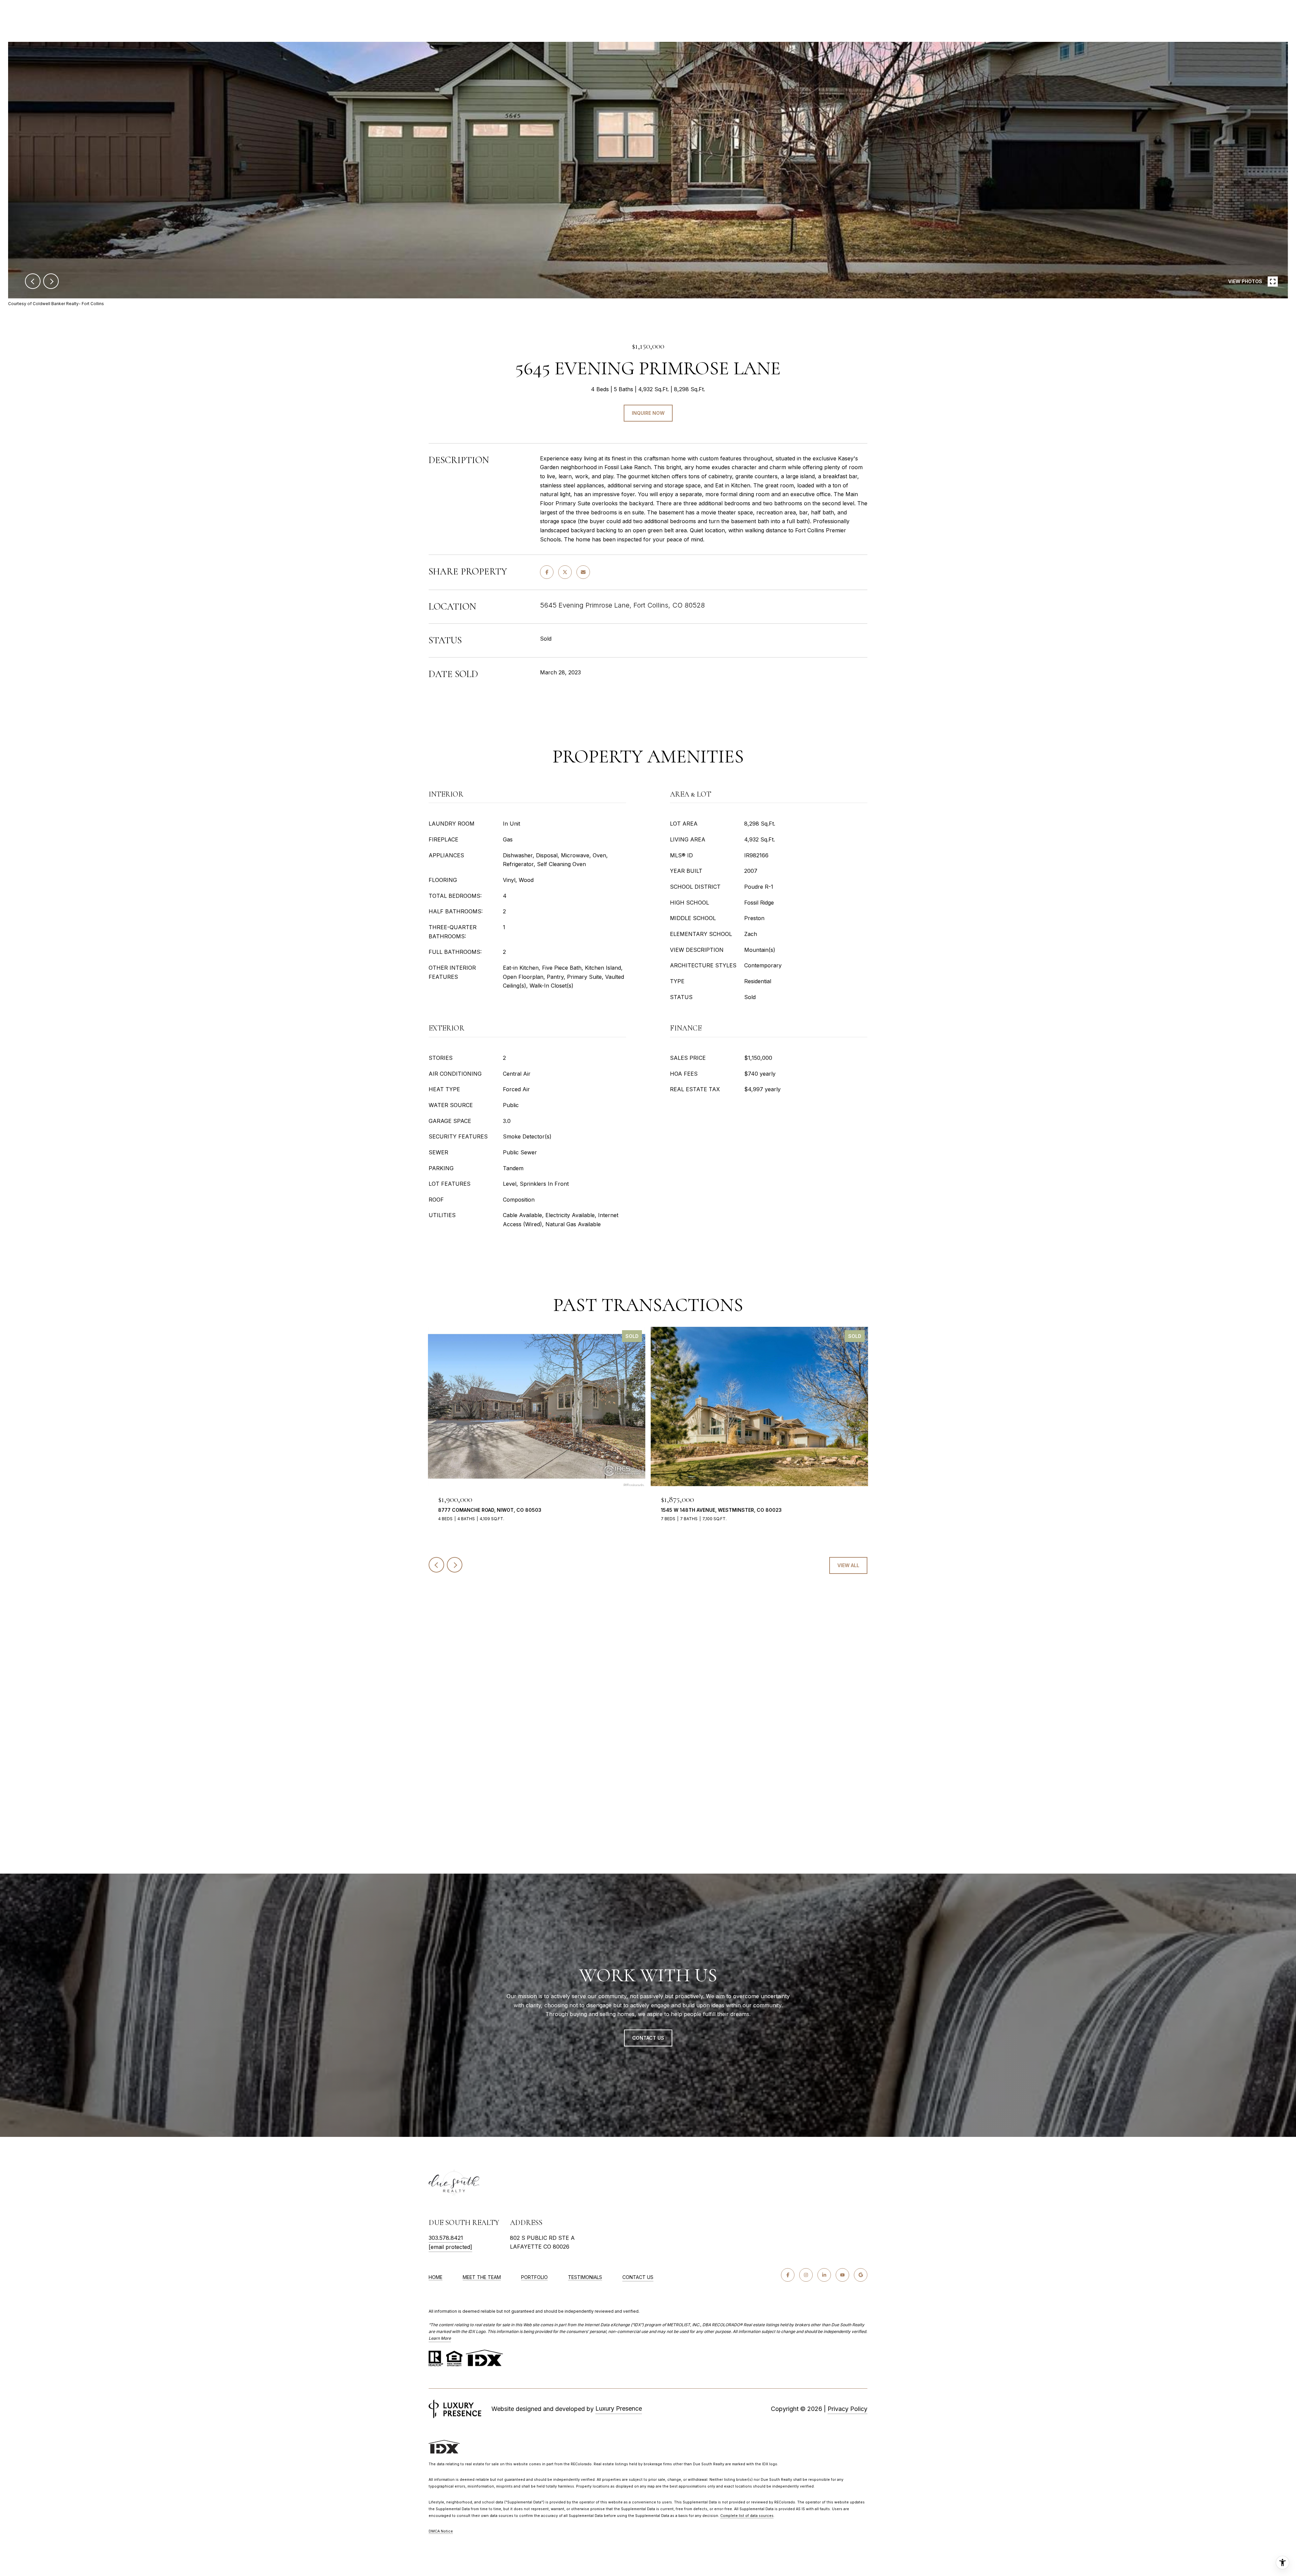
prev (33, 281)
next (51, 281)
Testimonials (585, 2277)
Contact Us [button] (648, 2038)
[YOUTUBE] (842, 2275)
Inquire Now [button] (648, 413)
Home (436, 2277)
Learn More (440, 2338)
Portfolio (534, 2277)
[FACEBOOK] (788, 2275)
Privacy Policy (847, 2409)
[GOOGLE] (861, 2275)
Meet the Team (482, 2277)
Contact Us (638, 2277)
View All (848, 1565)
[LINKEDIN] (824, 2275)
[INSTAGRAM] (806, 2275)
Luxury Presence (619, 2408)
